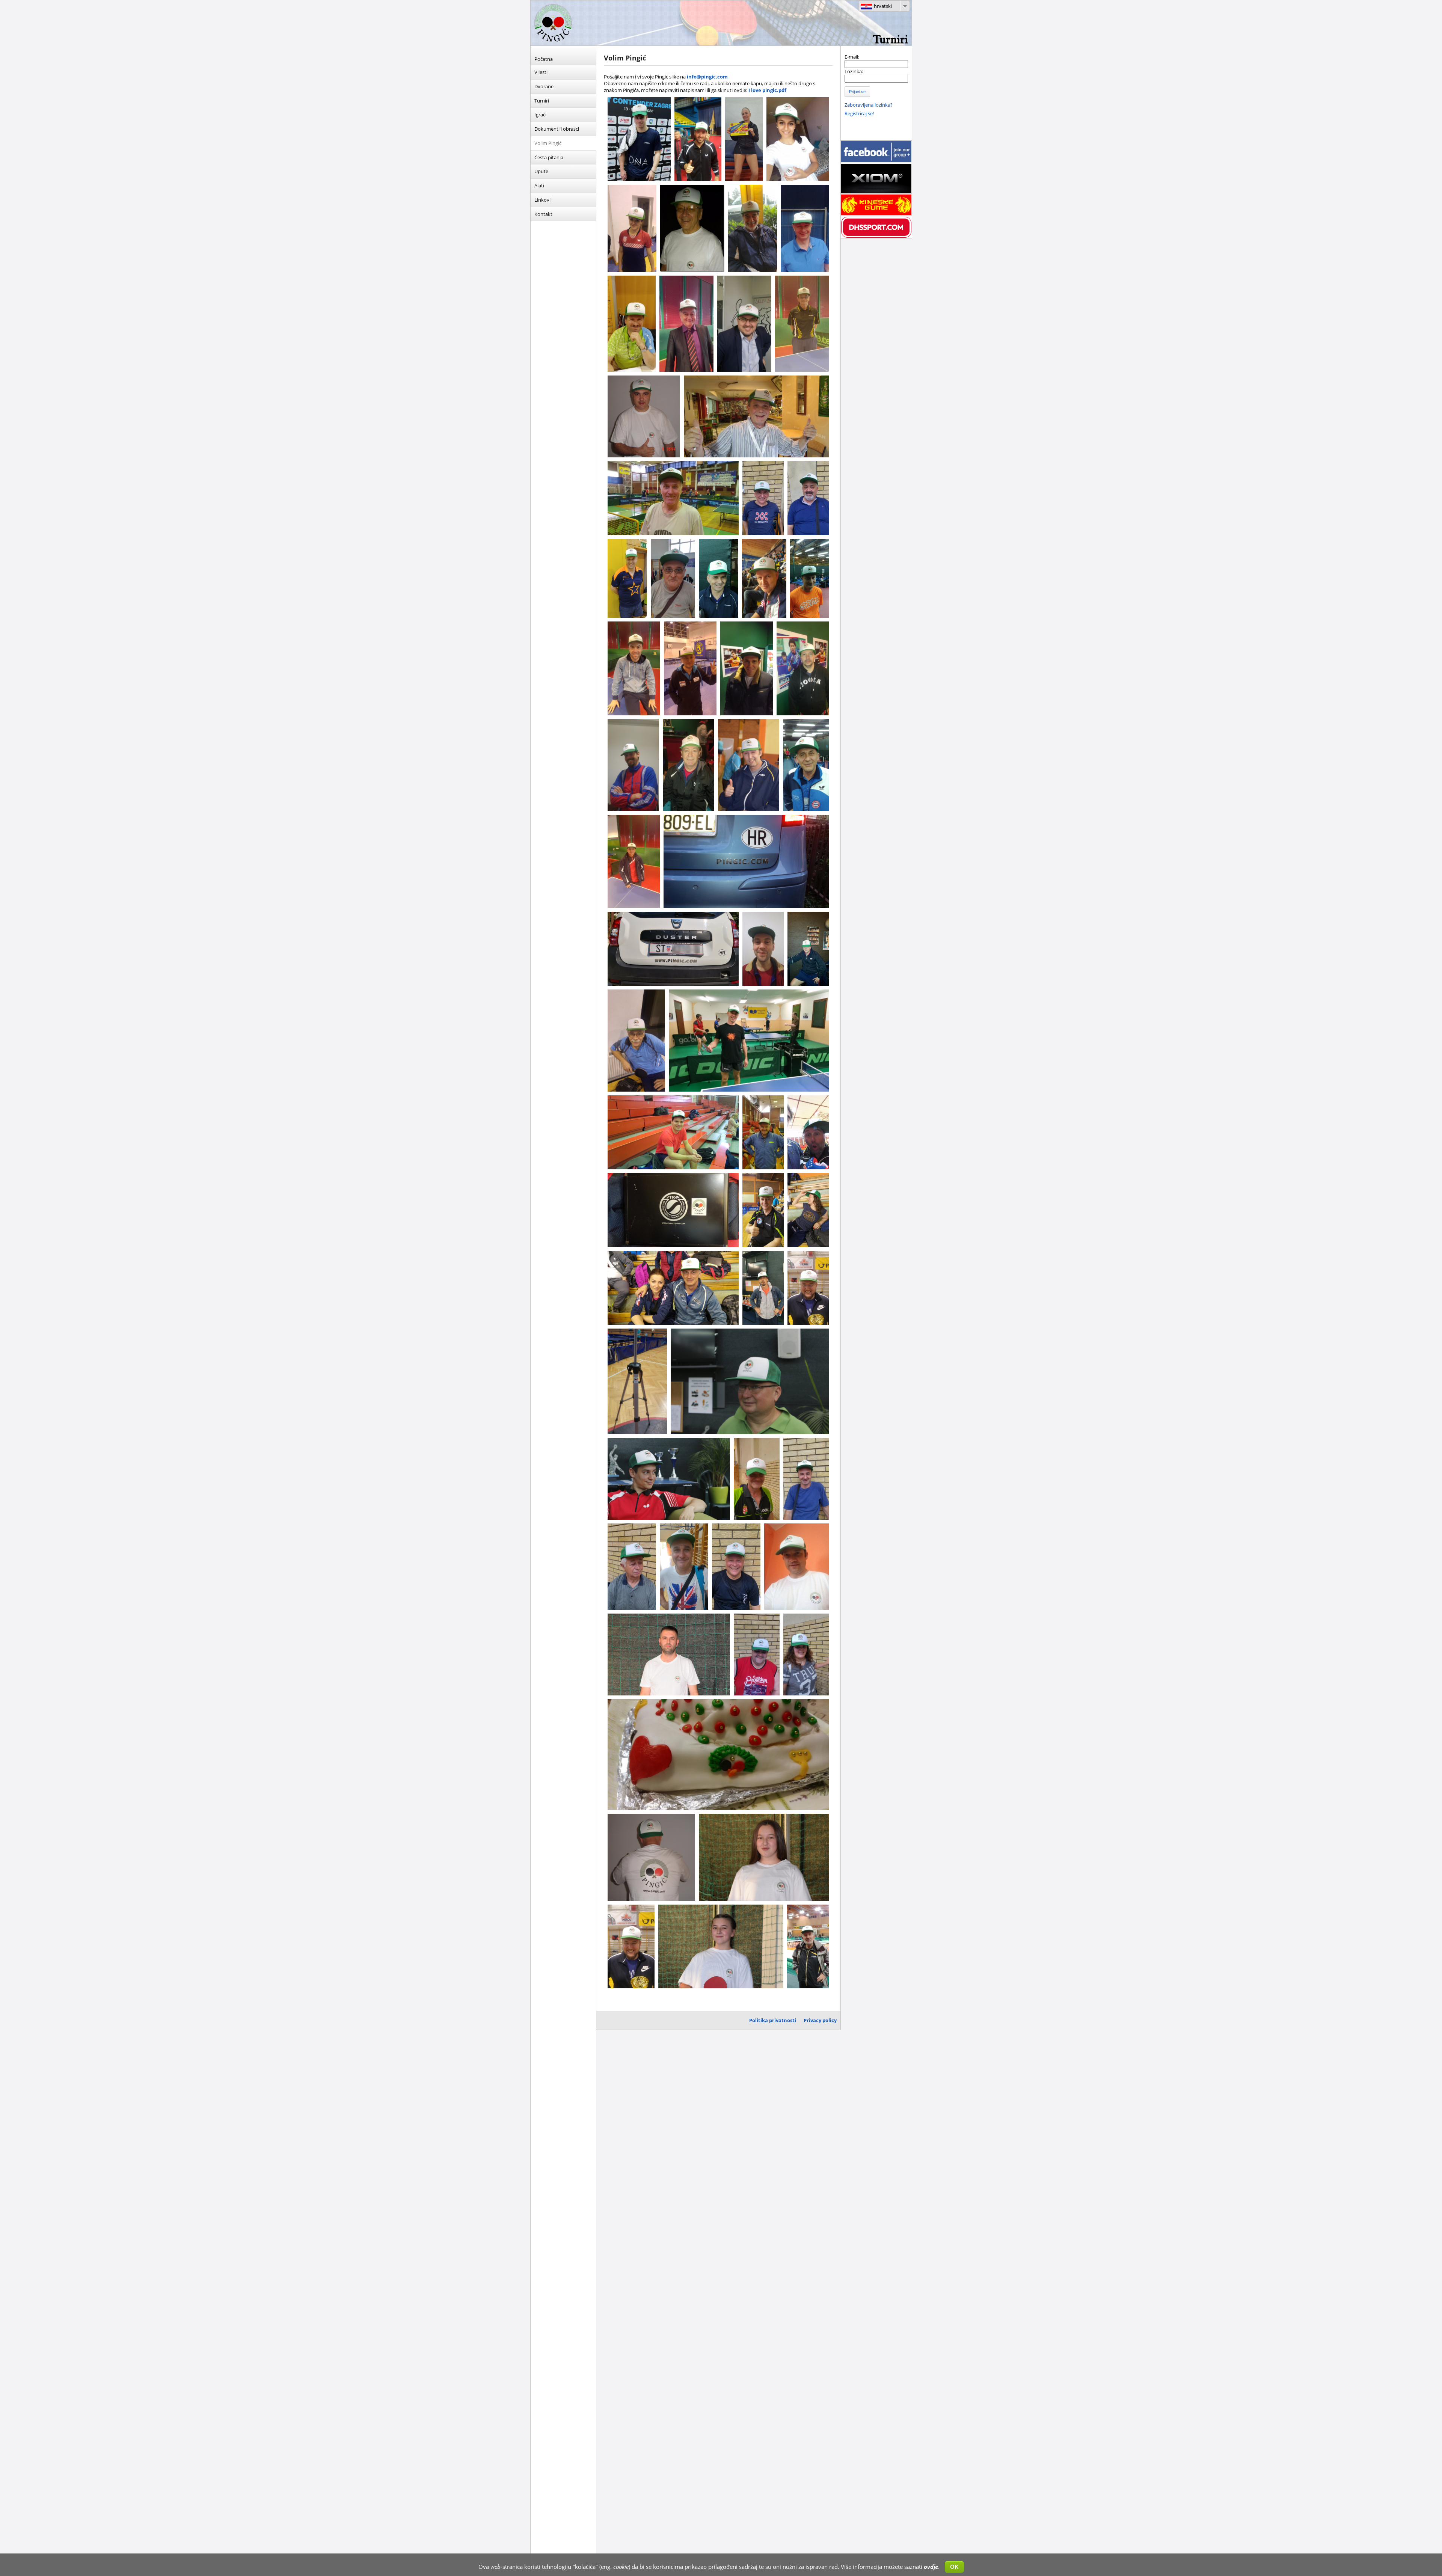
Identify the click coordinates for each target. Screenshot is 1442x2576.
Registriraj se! (859, 113)
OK (954, 2567)
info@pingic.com (707, 77)
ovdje (931, 2567)
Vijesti (541, 72)
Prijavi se (857, 92)
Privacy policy (820, 2020)
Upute (541, 171)
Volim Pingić (548, 143)
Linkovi (542, 200)
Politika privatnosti (773, 2020)
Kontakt (543, 214)
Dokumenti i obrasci (557, 129)
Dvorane (544, 86)
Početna (544, 59)
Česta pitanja (549, 157)
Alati (539, 186)
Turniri (542, 101)
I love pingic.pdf (767, 90)
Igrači (540, 115)
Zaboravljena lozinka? (869, 105)
